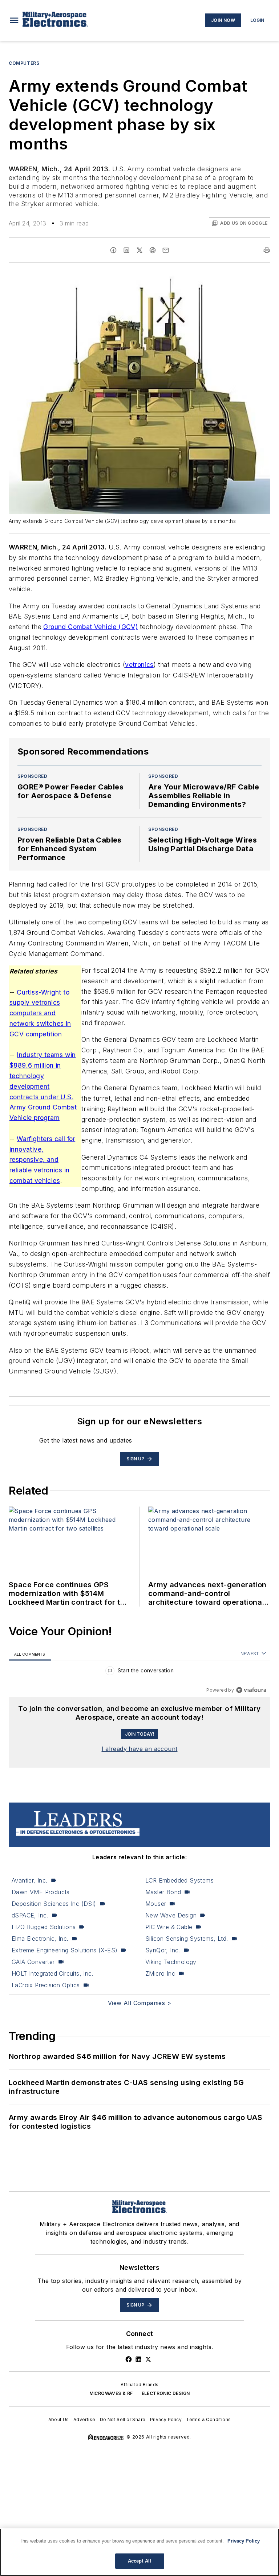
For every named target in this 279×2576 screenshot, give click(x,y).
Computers (24, 63)
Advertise (84, 2419)
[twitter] (139, 250)
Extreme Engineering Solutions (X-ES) (64, 1950)
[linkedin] (126, 250)
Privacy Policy (166, 2419)
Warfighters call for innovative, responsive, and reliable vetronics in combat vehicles (42, 1160)
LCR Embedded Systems (179, 1880)
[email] (166, 250)
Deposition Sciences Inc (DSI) (54, 1904)
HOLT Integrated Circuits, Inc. (52, 1973)
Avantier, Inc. (30, 1880)
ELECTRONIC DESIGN (166, 2393)
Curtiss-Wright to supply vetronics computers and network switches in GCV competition (40, 1013)
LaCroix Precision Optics (46, 1985)
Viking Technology (171, 1962)
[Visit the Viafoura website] (251, 1690)
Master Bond (163, 1892)
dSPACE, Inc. (30, 1915)
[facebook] (113, 250)
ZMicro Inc (160, 1973)
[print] (267, 250)
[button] (14, 20)
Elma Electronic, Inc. (40, 1939)
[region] (139, 1672)
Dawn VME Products (41, 1892)
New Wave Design (171, 1915)
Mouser (156, 1904)
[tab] (30, 1654)
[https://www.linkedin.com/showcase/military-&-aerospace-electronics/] (138, 2359)
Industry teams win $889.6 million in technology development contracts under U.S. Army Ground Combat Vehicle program (43, 1086)
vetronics (139, 665)
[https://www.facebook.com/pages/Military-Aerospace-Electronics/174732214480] (129, 2359)
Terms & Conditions (208, 2419)
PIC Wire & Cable (169, 1927)
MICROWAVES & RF (111, 2393)
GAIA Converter (33, 1962)
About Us (59, 2419)
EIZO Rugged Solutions (44, 1927)
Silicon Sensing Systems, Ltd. (187, 1939)
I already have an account (140, 1749)
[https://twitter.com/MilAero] (148, 2359)
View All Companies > (139, 2003)
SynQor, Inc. (163, 1950)
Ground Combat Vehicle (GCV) (90, 627)
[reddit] (153, 250)
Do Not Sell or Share (123, 2419)
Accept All (139, 2561)
